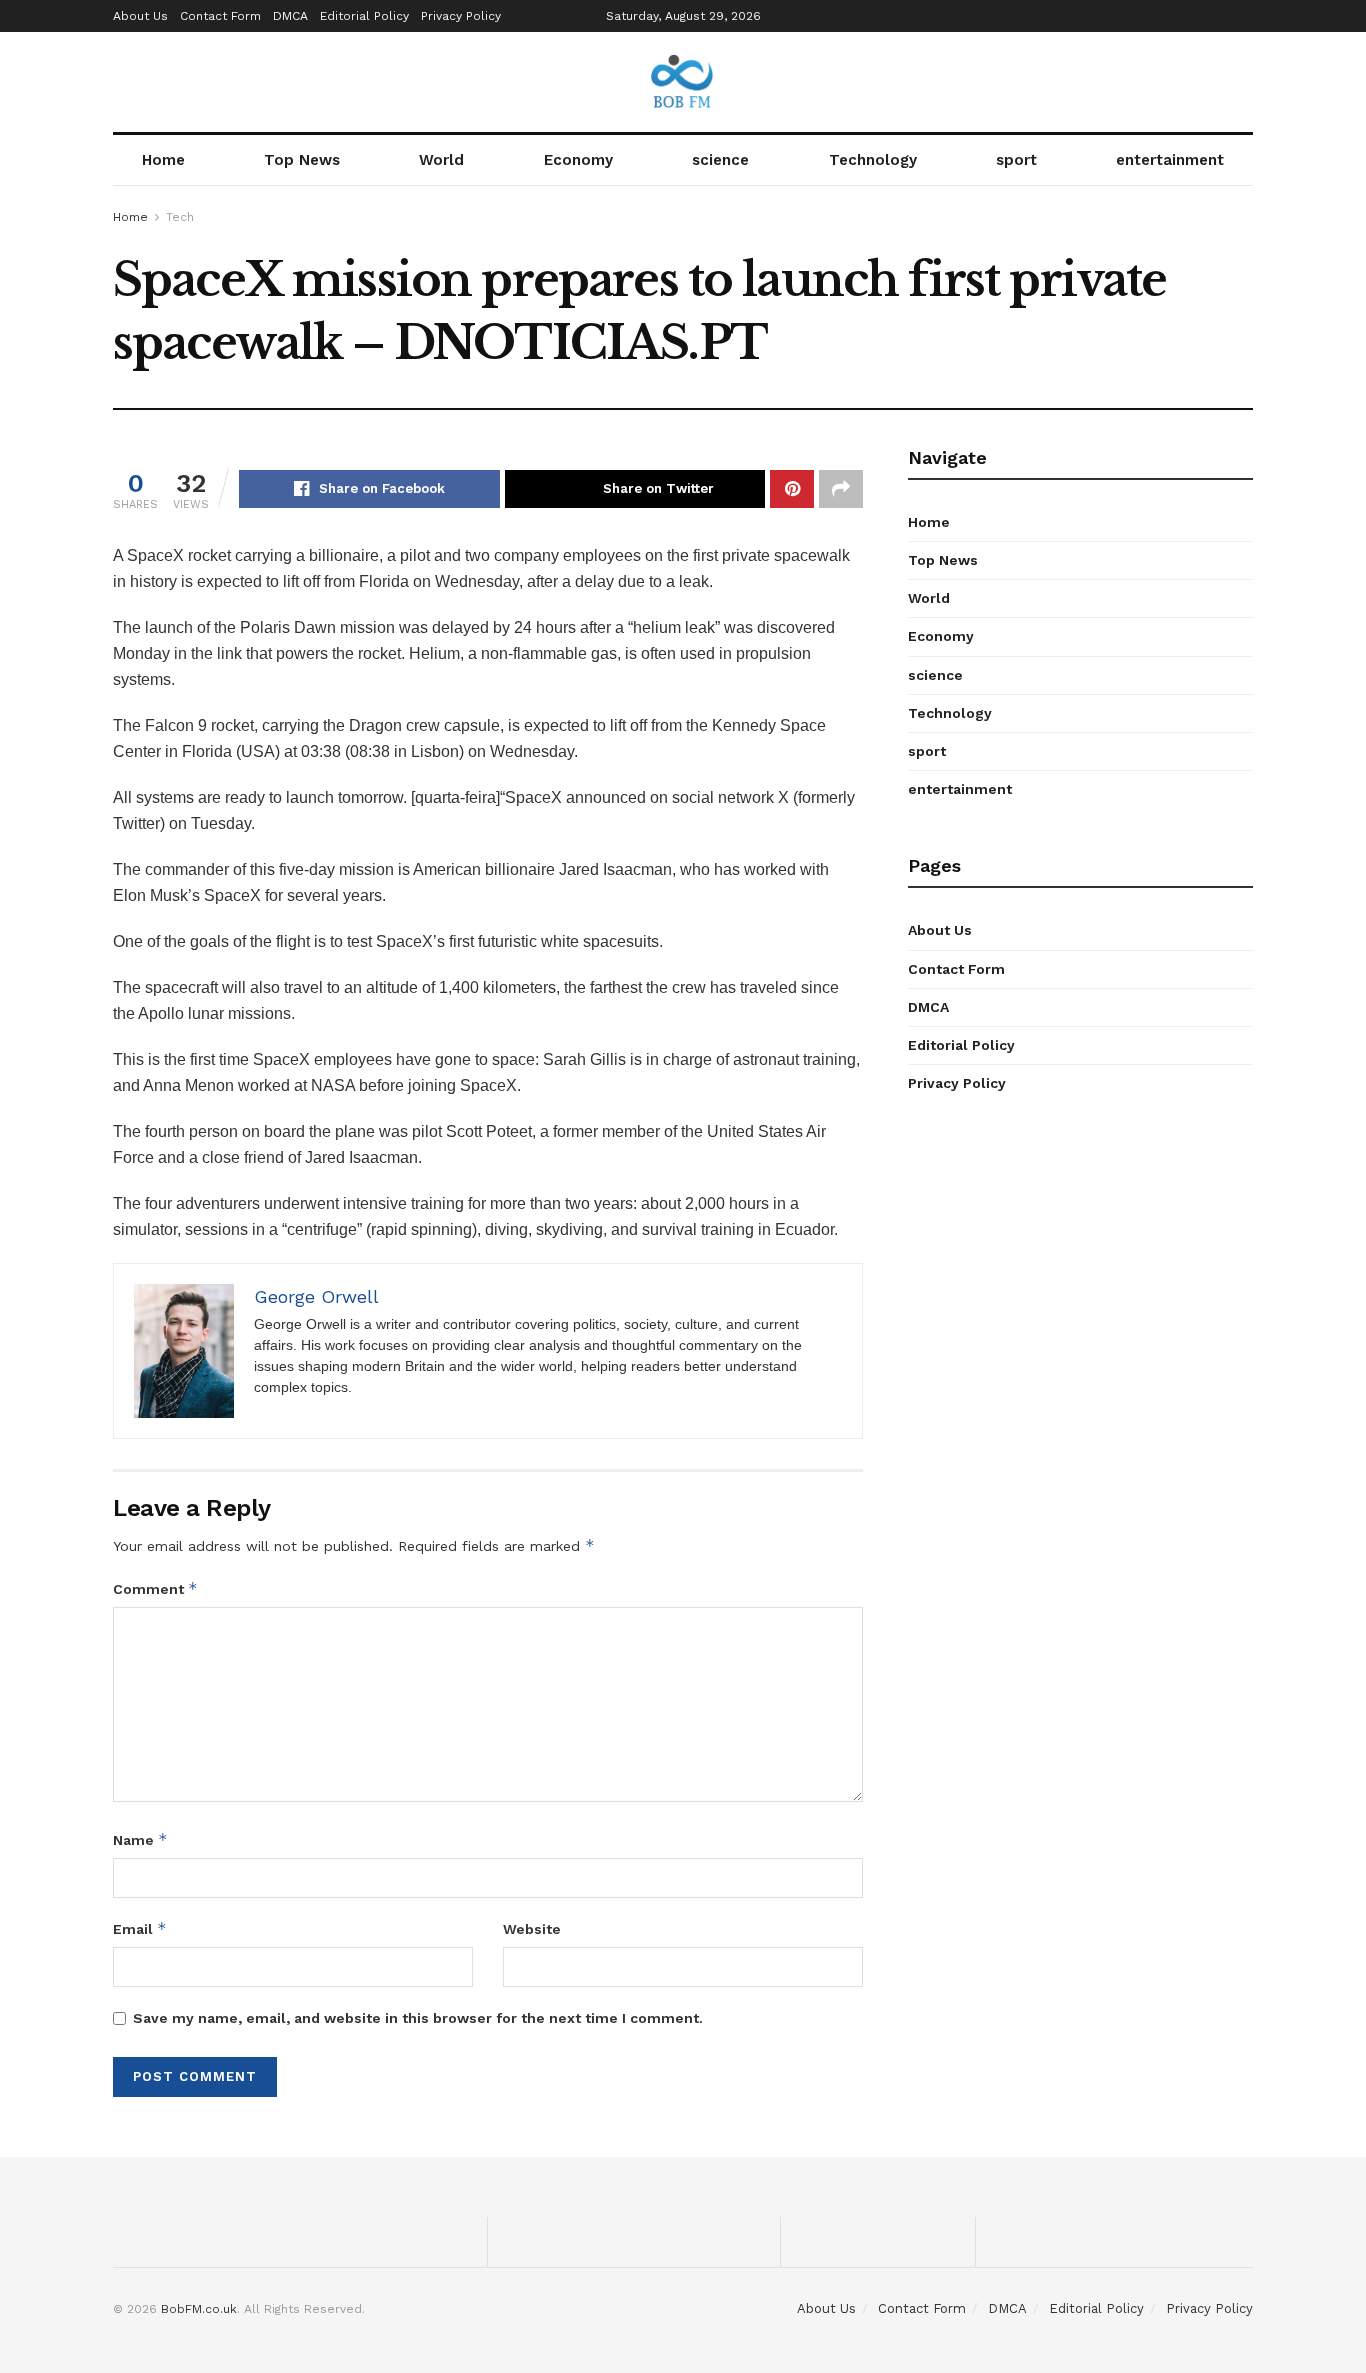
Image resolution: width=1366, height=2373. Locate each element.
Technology (873, 160)
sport (1016, 160)
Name (140, 1839)
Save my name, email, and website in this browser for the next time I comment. (418, 2018)
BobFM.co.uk (199, 2309)
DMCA (290, 16)
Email (140, 1928)
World (441, 160)
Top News (302, 160)
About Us (140, 16)
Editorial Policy (364, 16)
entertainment (1170, 160)
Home (163, 160)
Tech (180, 217)
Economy (578, 160)
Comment (155, 1588)
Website (532, 1929)
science (720, 160)
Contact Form (220, 16)
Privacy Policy (461, 16)
